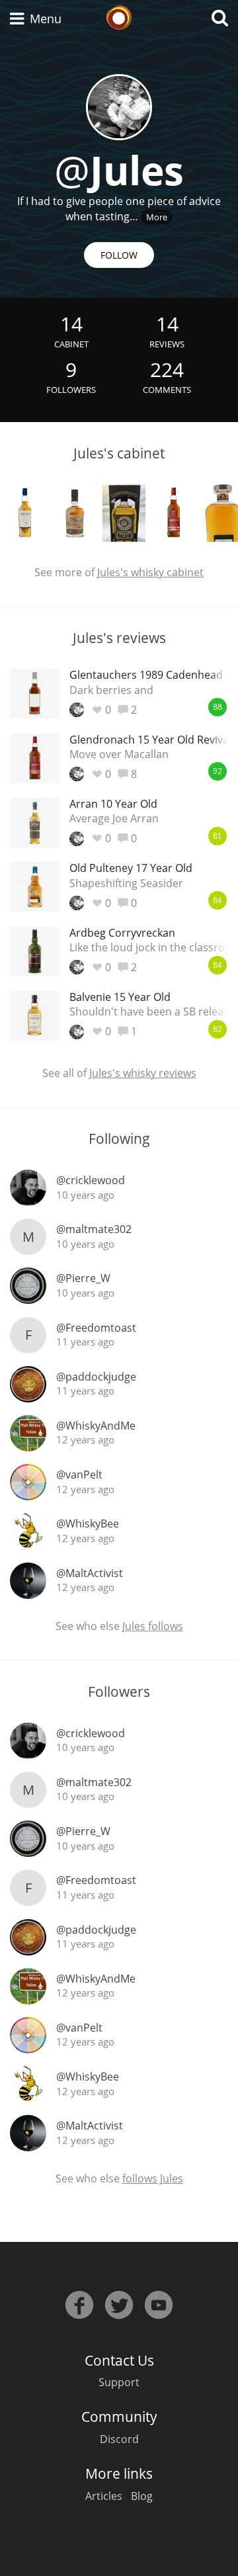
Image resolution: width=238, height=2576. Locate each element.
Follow (119, 255)
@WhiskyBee (88, 1524)
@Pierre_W (83, 1278)
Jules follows (153, 1626)
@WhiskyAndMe (96, 1426)
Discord (119, 2439)
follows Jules (153, 2178)
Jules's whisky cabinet (150, 572)
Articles (104, 2496)
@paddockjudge (96, 1377)
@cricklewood (91, 1180)
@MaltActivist (90, 1573)
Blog (142, 2496)
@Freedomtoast (96, 1328)
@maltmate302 (94, 1229)
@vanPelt (79, 1475)
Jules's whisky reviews (143, 1073)
